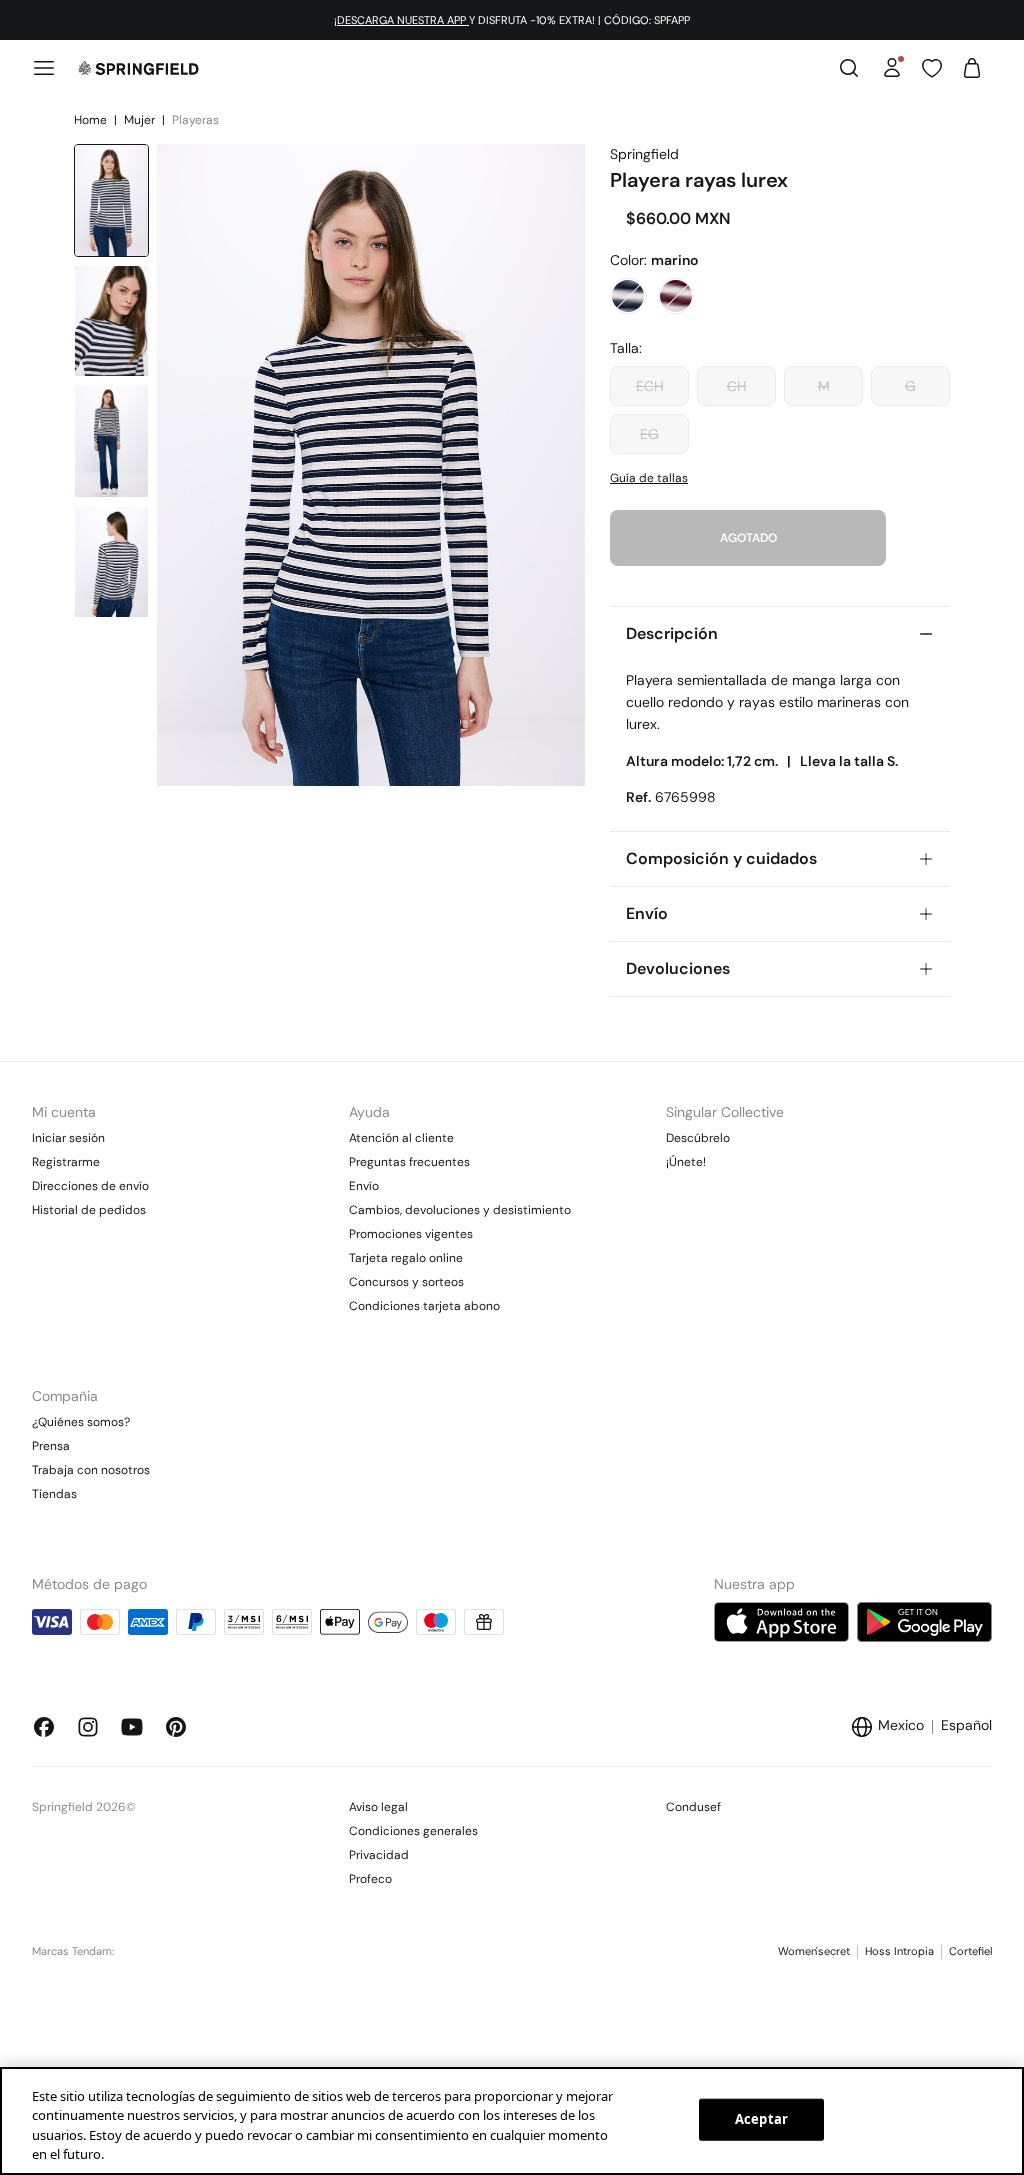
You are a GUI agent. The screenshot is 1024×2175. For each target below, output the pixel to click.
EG (649, 434)
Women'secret (814, 1951)
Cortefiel (970, 1951)
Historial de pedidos (89, 1210)
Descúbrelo (698, 1138)
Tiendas (54, 1494)
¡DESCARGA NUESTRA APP (401, 20)
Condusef (693, 1807)
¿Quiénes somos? (81, 1422)
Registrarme (66, 1162)
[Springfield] (138, 68)
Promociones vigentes (411, 1234)
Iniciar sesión (68, 1138)
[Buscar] (849, 68)
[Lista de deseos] (932, 68)
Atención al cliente (401, 1138)
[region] (512, 2121)
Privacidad (379, 1855)
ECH (650, 386)
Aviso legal (378, 1807)
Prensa (51, 1446)
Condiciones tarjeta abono (424, 1306)
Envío (364, 1186)
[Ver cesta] (972, 68)
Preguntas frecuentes (409, 1162)
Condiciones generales (413, 1831)
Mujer (141, 120)
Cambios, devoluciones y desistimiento (460, 1210)
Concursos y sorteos (406, 1282)
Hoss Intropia (899, 1951)
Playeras (195, 120)
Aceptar (761, 2119)
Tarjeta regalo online (406, 1258)
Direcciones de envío (90, 1186)
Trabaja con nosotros (91, 1470)
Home (92, 120)
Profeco (370, 1879)
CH (737, 386)
